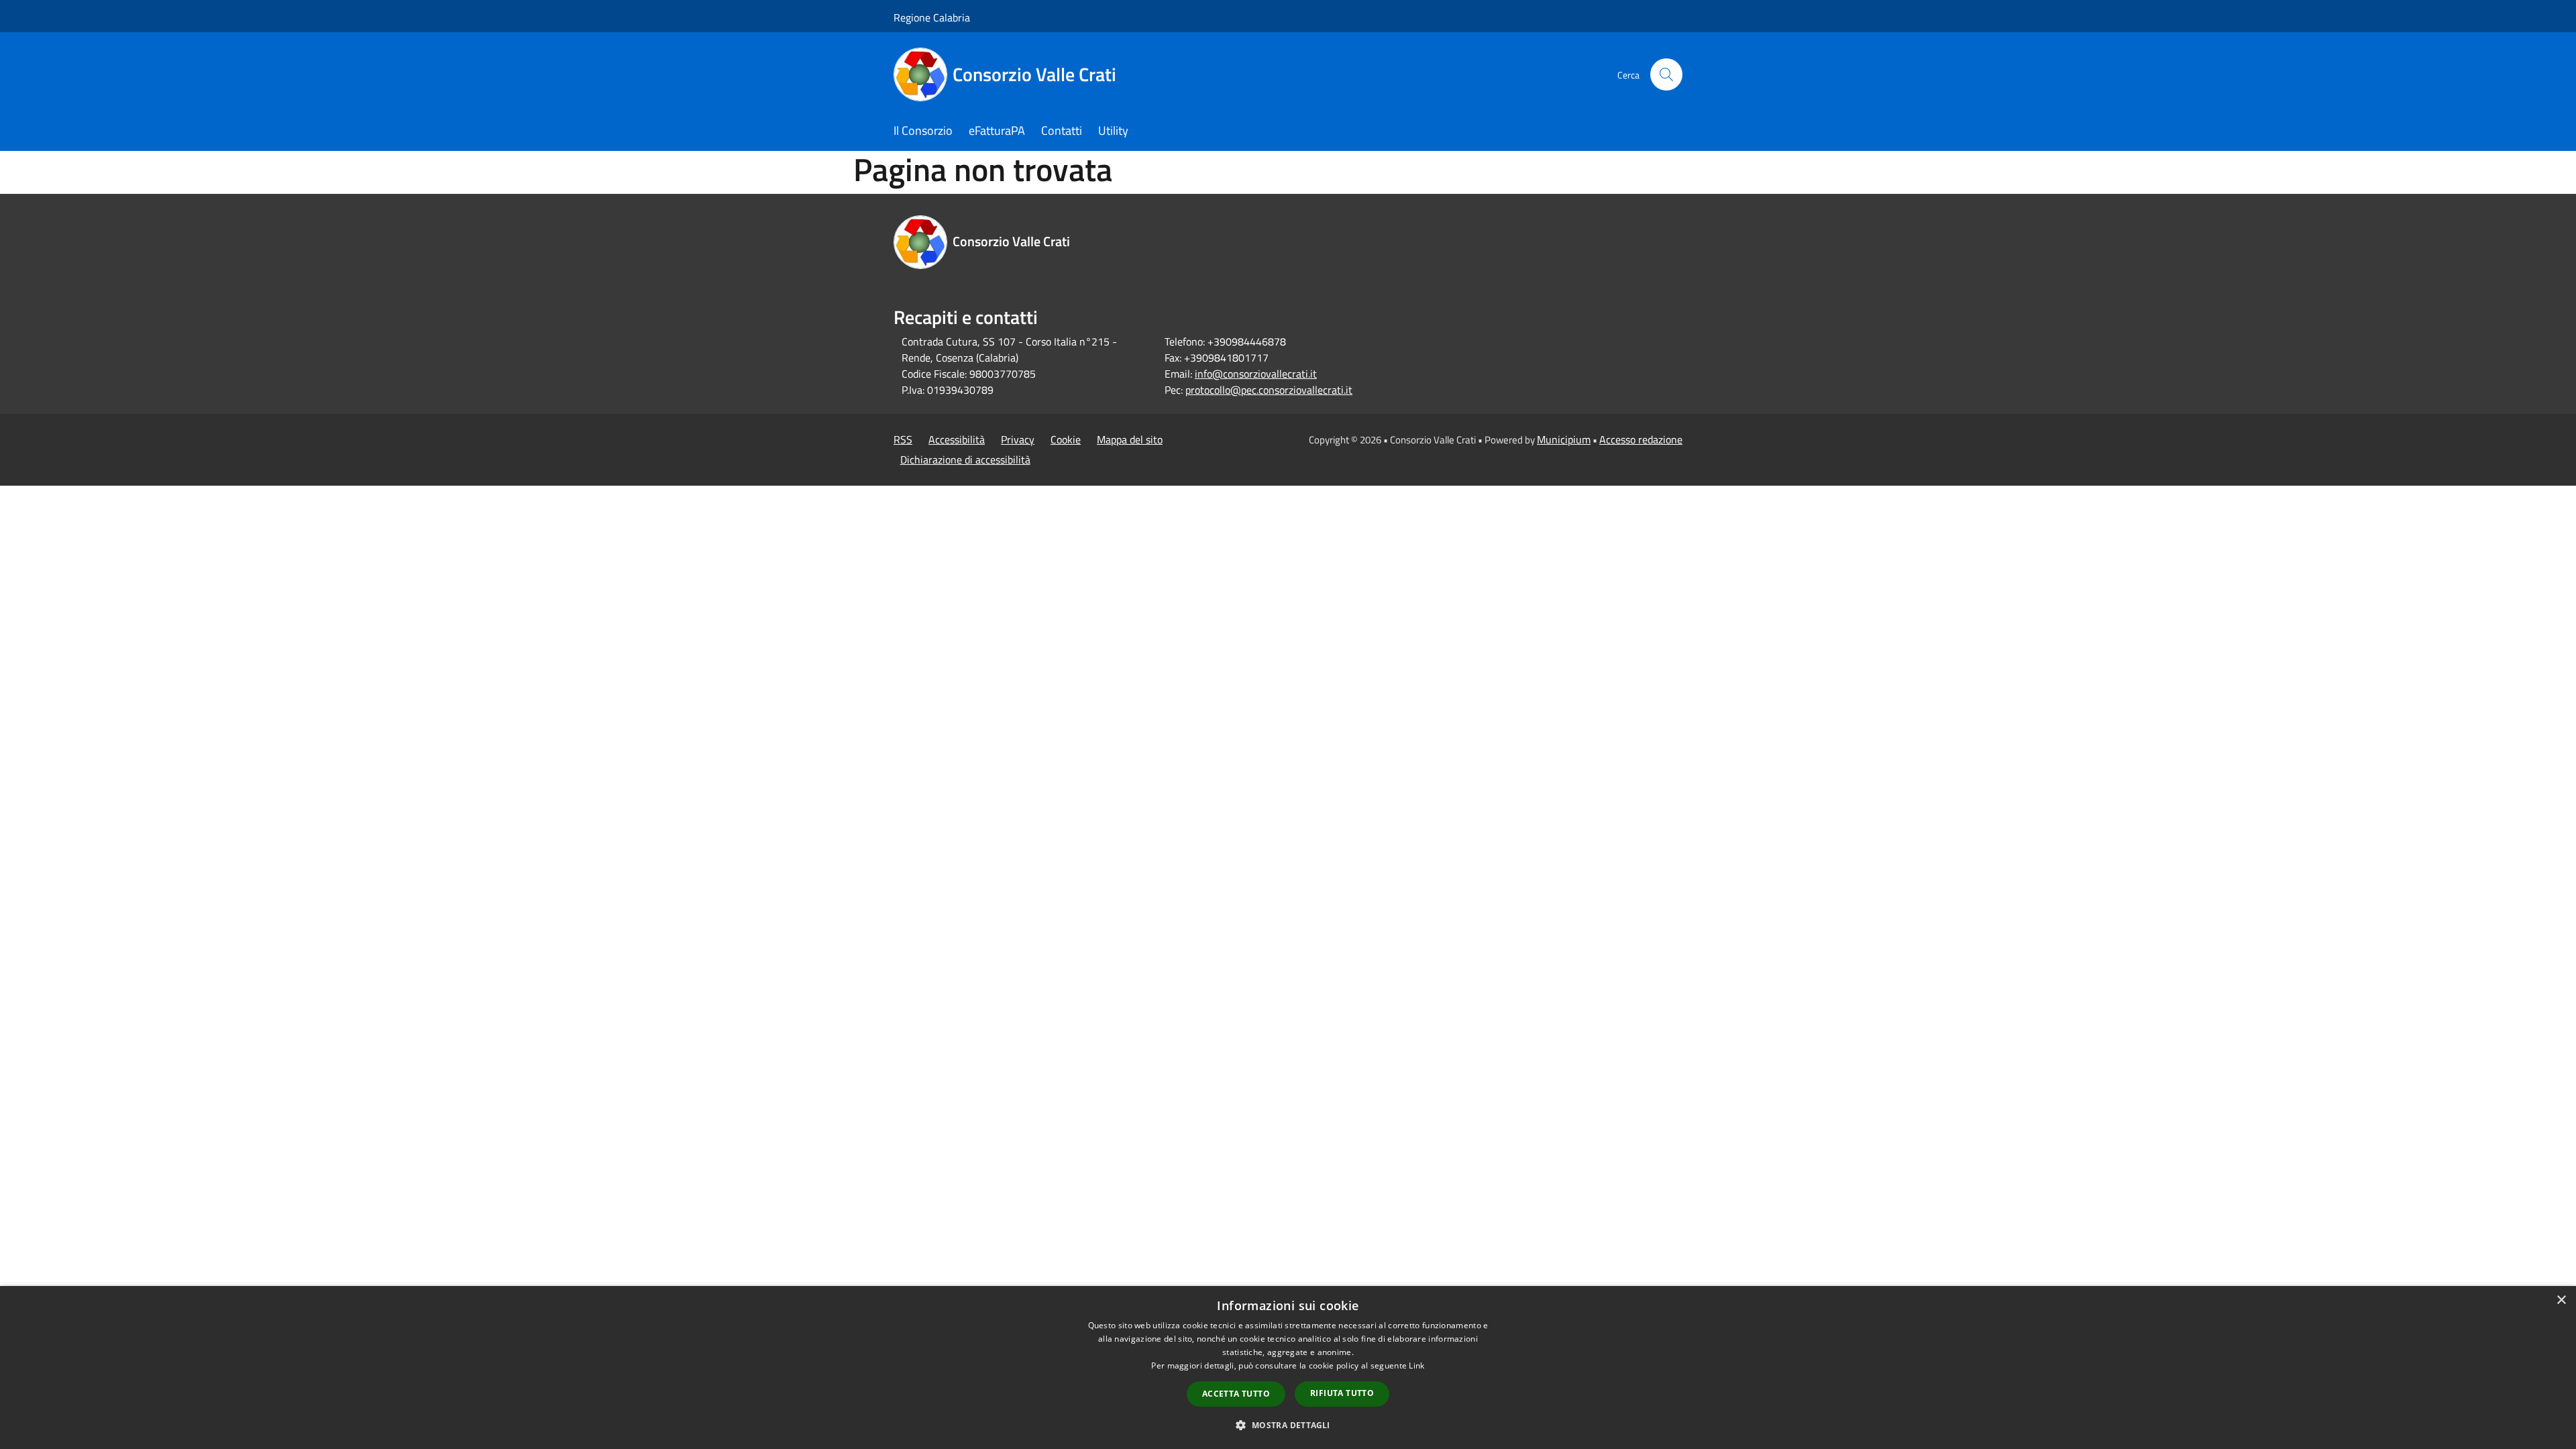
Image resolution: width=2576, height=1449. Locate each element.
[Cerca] (1666, 74)
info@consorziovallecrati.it (1256, 374)
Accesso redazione (1641, 439)
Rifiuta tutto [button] (1342, 1393)
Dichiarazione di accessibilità (965, 460)
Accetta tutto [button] (1236, 1394)
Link (1416, 1365)
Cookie (1066, 439)
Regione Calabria (932, 17)
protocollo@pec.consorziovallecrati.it (1269, 390)
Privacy (1018, 439)
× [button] (2561, 1300)
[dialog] (1288, 1367)
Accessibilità (957, 439)
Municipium (1564, 439)
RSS (903, 439)
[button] (1288, 1425)
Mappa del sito (1130, 439)
